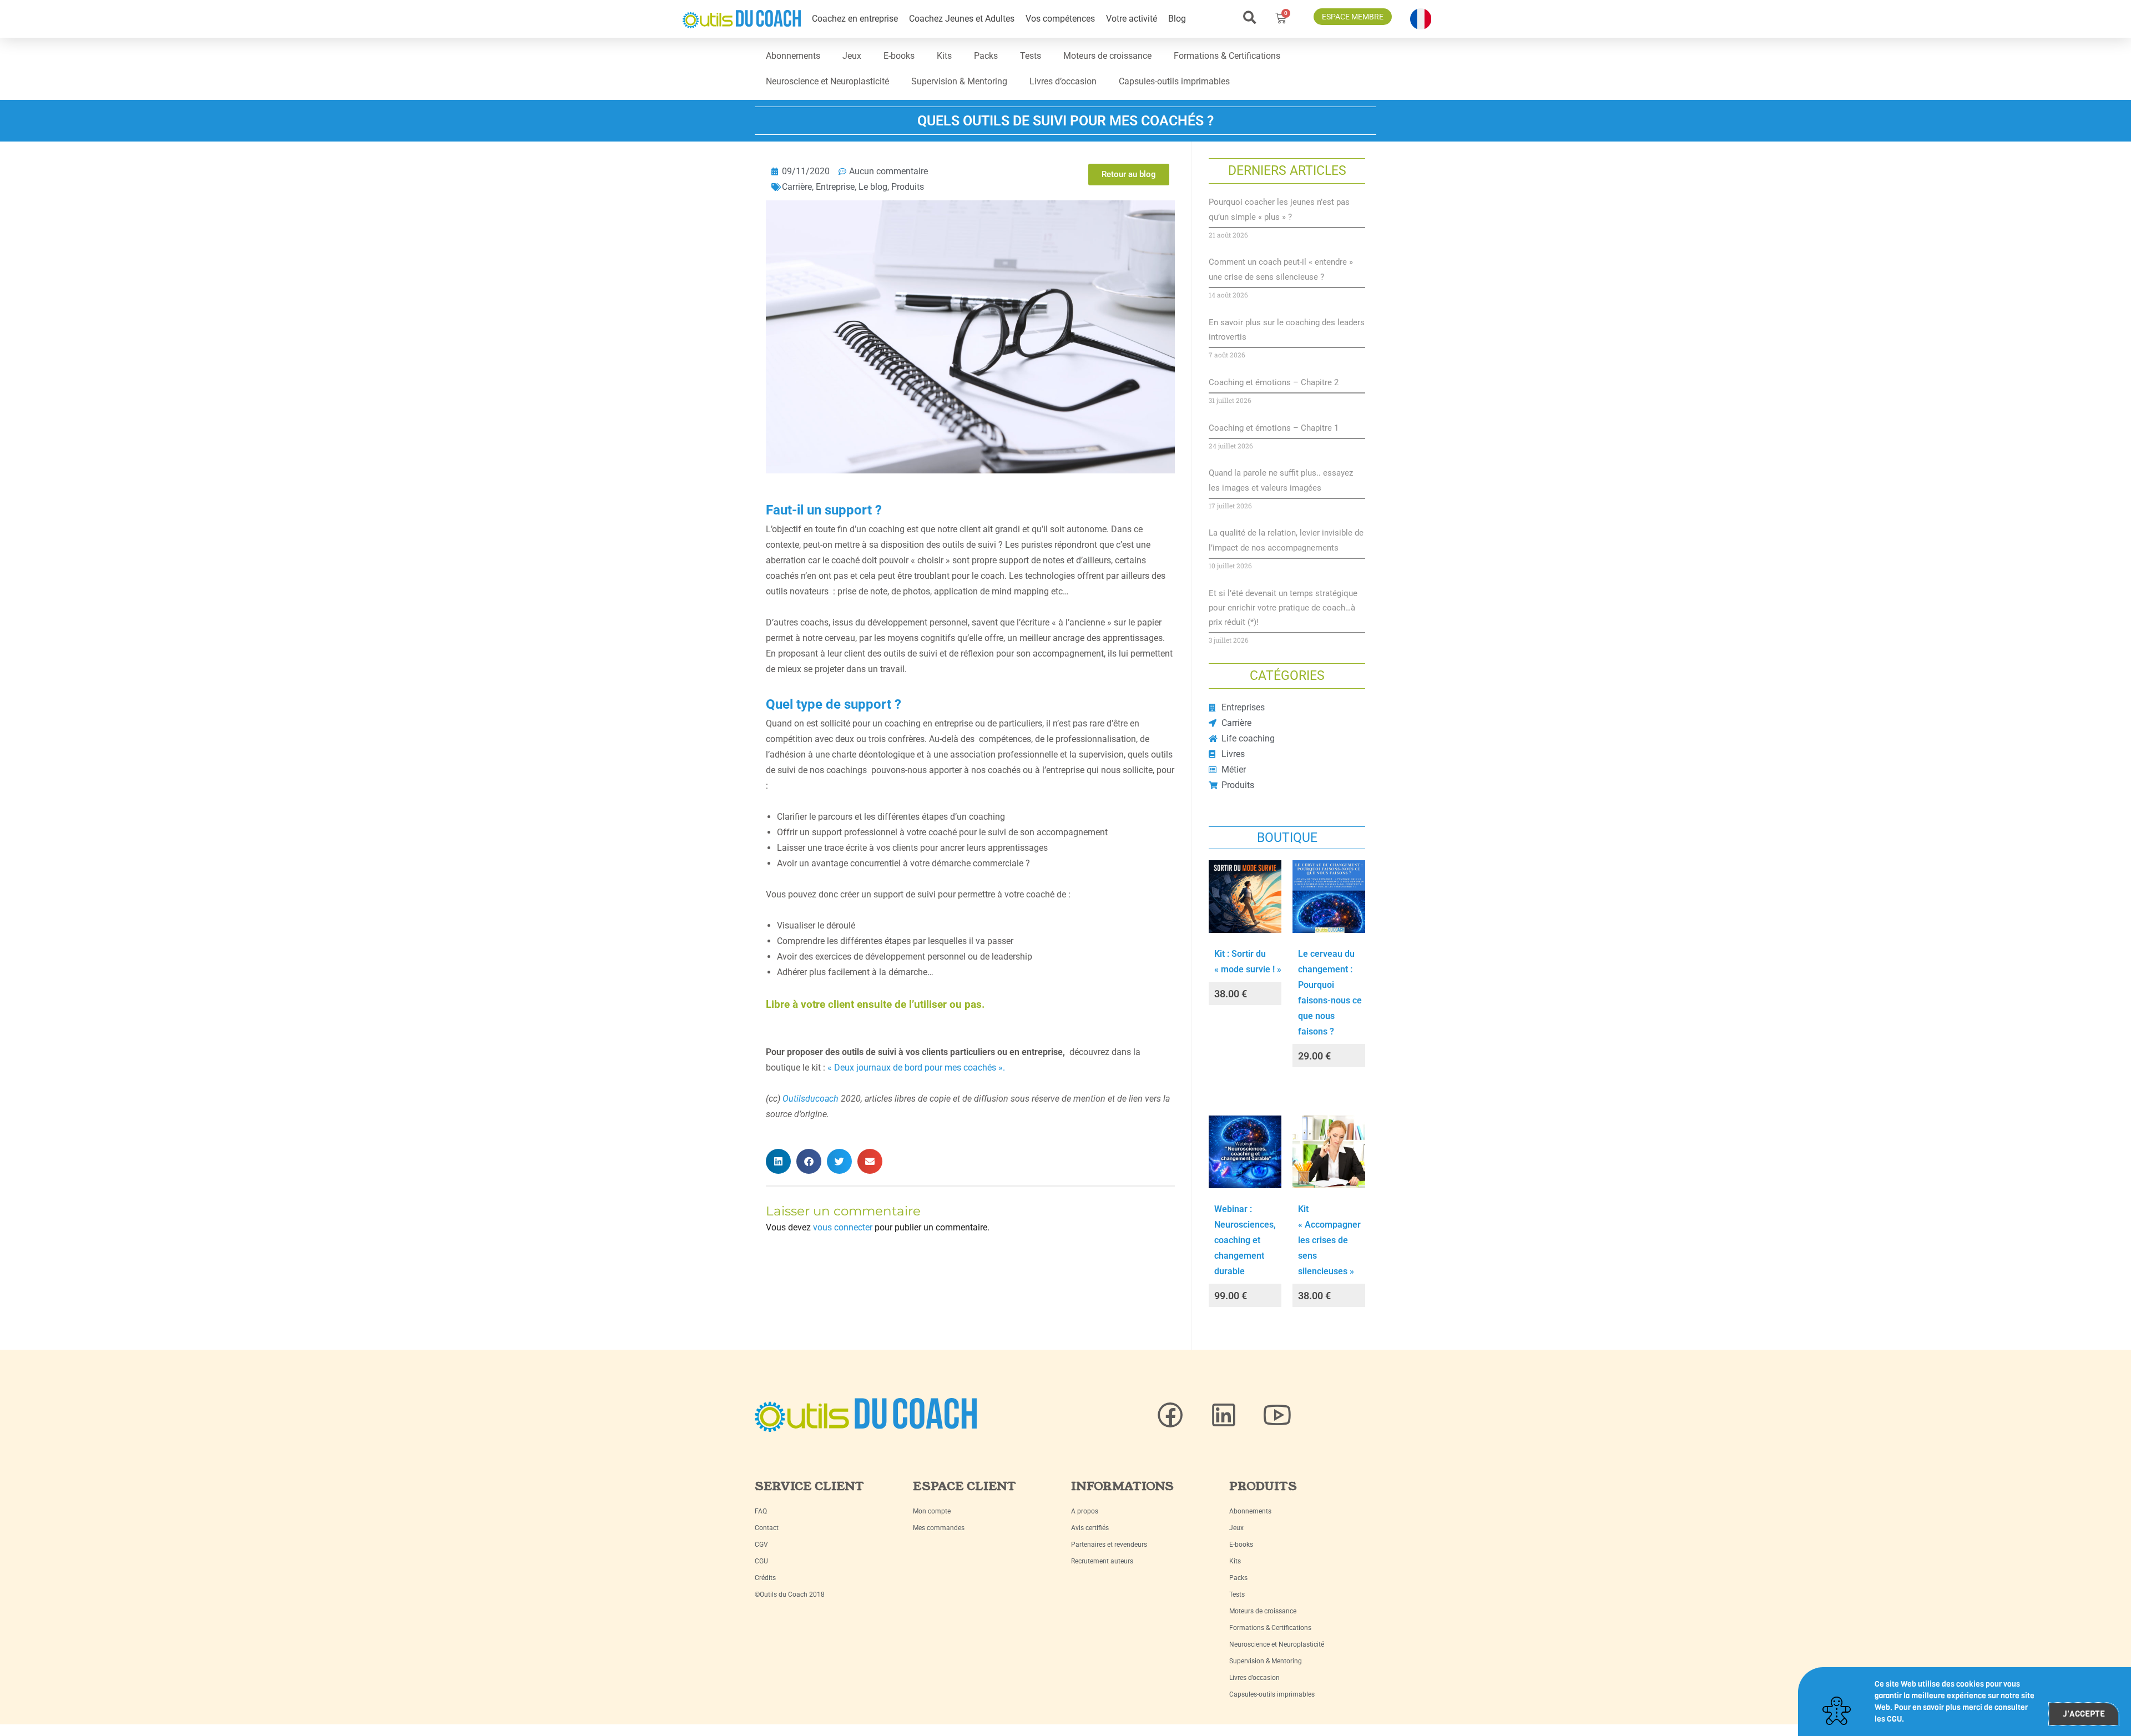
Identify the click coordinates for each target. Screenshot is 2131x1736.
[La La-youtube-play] (1277, 1415)
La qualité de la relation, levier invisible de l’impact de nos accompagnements (1286, 540)
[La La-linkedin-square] (1224, 1415)
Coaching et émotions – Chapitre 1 (1274, 428)
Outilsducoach (811, 1099)
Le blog (873, 187)
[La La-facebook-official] (1170, 1415)
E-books (899, 56)
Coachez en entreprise (855, 19)
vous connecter (843, 1227)
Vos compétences (1060, 19)
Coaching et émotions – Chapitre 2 (1274, 382)
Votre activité (1132, 19)
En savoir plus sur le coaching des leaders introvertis (1287, 330)
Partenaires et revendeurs (1109, 1545)
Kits (944, 56)
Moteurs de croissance (1107, 56)
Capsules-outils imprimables (1174, 81)
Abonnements (793, 56)
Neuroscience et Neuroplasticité (827, 81)
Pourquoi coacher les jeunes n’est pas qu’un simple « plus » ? (1279, 209)
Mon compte (932, 1511)
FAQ (761, 1511)
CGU (761, 1561)
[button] (1249, 17)
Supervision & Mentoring (959, 81)
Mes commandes (939, 1528)
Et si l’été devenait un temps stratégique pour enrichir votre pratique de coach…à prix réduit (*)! (1283, 608)
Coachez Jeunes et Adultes (962, 19)
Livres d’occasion (1063, 81)
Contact (767, 1528)
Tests (1031, 56)
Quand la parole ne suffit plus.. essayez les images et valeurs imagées (1281, 480)
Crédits (765, 1578)
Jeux (852, 56)
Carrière (797, 187)
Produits (908, 187)
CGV (761, 1545)
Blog (1177, 19)
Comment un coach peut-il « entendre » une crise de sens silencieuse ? (1281, 269)
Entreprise (835, 187)
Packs (986, 56)
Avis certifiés (1090, 1528)
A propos (1085, 1511)
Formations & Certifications (1227, 56)
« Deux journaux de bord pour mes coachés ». (917, 1068)
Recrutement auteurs (1102, 1561)
